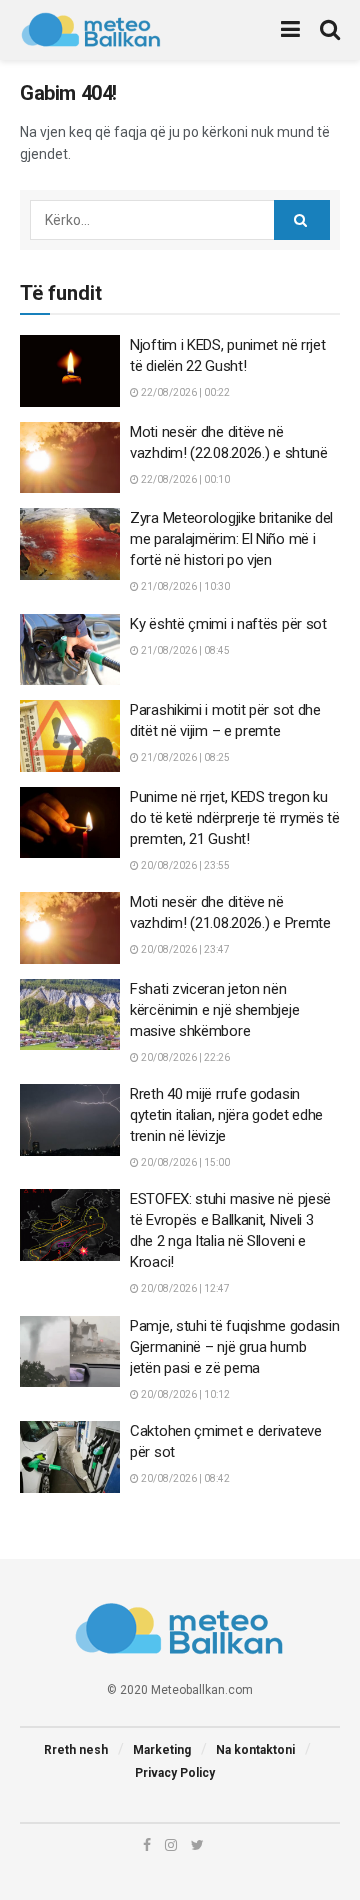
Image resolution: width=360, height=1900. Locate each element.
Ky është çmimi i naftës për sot (228, 624)
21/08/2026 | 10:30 (184, 586)
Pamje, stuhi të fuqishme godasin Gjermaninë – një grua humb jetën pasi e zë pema (234, 1347)
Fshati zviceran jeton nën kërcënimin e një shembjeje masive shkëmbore (214, 1010)
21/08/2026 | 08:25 (184, 757)
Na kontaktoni (255, 1750)
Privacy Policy (175, 1773)
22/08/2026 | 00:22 (184, 392)
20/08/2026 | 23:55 (184, 865)
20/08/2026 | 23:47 (184, 949)
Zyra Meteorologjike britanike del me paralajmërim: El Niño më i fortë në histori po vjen (231, 539)
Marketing (162, 1750)
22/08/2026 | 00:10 (184, 479)
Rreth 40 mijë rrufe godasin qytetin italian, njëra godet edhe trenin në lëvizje (226, 1115)
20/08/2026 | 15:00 (184, 1162)
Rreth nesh (76, 1750)
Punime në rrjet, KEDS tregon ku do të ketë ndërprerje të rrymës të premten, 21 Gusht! (235, 818)
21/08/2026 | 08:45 (184, 650)
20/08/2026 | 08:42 (184, 1478)
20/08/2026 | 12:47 (184, 1288)
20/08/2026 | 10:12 (184, 1394)
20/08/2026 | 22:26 (184, 1057)
